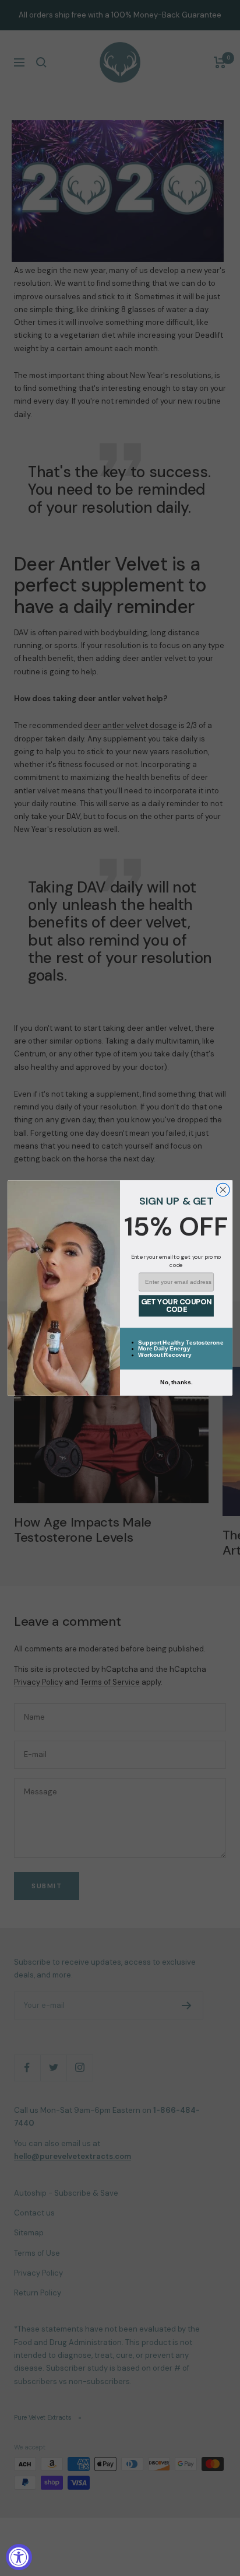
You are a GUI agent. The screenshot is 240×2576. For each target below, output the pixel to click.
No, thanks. (176, 1382)
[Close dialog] (223, 1190)
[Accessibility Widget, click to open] (19, 2557)
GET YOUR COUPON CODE (176, 1306)
